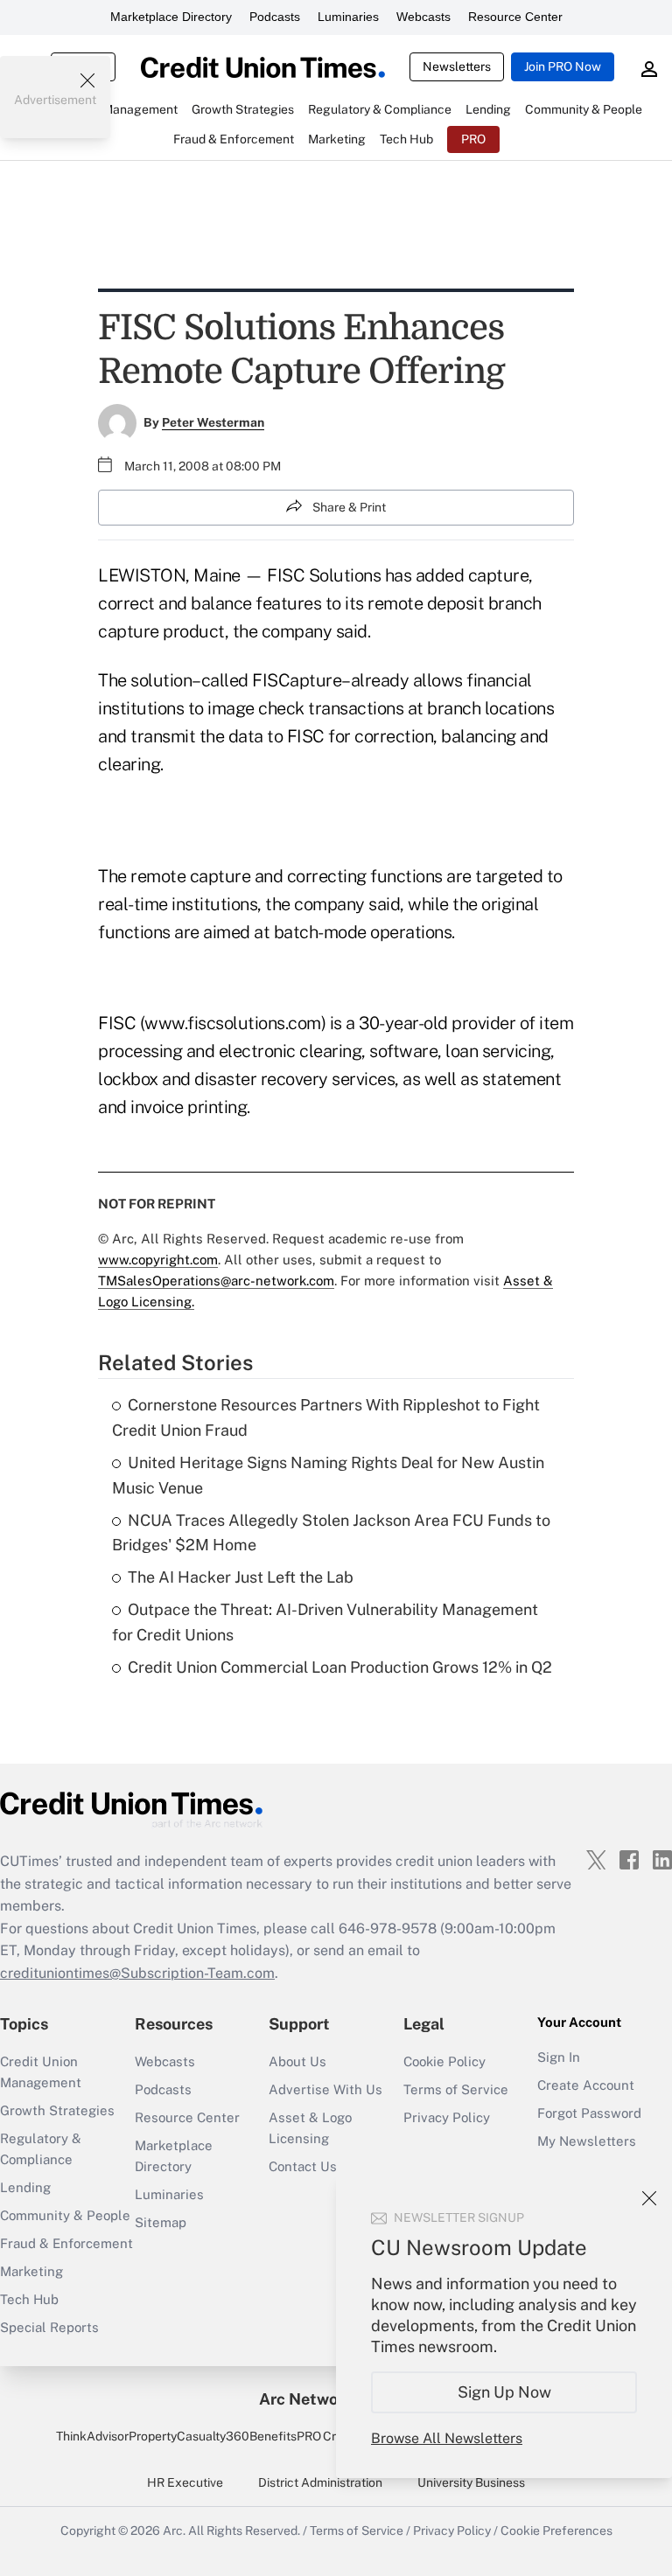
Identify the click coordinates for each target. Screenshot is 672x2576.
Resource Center (515, 17)
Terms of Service (456, 2089)
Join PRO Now (563, 66)
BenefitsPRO (285, 2436)
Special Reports (49, 2327)
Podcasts (275, 17)
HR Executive (185, 2482)
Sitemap (161, 2222)
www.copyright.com (158, 1260)
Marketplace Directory (171, 17)
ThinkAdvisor (92, 2436)
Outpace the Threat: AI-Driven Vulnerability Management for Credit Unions (325, 1622)
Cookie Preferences (556, 2531)
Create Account (586, 2085)
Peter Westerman (213, 422)
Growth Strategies (57, 2110)
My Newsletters (587, 2141)
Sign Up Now (504, 2392)
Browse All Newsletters (447, 2438)
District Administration (320, 2482)
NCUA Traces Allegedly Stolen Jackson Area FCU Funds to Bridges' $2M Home (331, 1533)
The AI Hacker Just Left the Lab (241, 1577)
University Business (471, 2482)
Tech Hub (29, 2299)
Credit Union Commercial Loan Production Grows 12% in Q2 (340, 1667)
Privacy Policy (447, 2117)
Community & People (65, 2215)
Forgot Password (589, 2113)
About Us (297, 2061)
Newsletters (457, 66)
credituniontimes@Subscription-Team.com (137, 1973)
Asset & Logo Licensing (310, 2128)
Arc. (174, 2531)
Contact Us (303, 2166)
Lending (25, 2187)
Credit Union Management (41, 2072)
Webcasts (423, 17)
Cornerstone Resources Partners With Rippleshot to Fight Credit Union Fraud (326, 1417)
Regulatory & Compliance (41, 2149)
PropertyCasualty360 (189, 2436)
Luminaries (348, 17)
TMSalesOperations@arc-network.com (216, 1281)
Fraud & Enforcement (66, 2243)
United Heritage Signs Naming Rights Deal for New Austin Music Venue (328, 1475)
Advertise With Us (325, 2089)
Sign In (559, 2057)
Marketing (31, 2271)
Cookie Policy (444, 2061)
